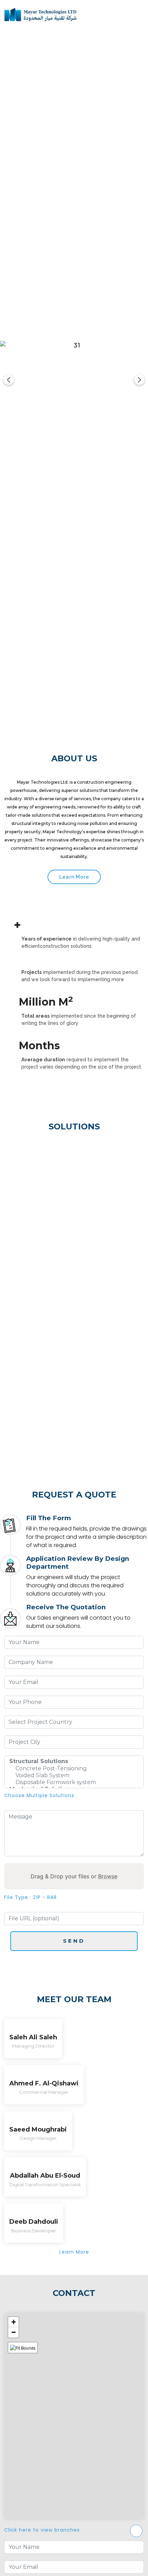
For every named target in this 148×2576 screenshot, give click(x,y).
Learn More (74, 877)
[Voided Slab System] (74, 1775)
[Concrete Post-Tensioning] (74, 1769)
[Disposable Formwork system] (74, 1782)
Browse (108, 1876)
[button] (13, 2322)
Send (74, 1941)
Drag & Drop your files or (74, 1876)
